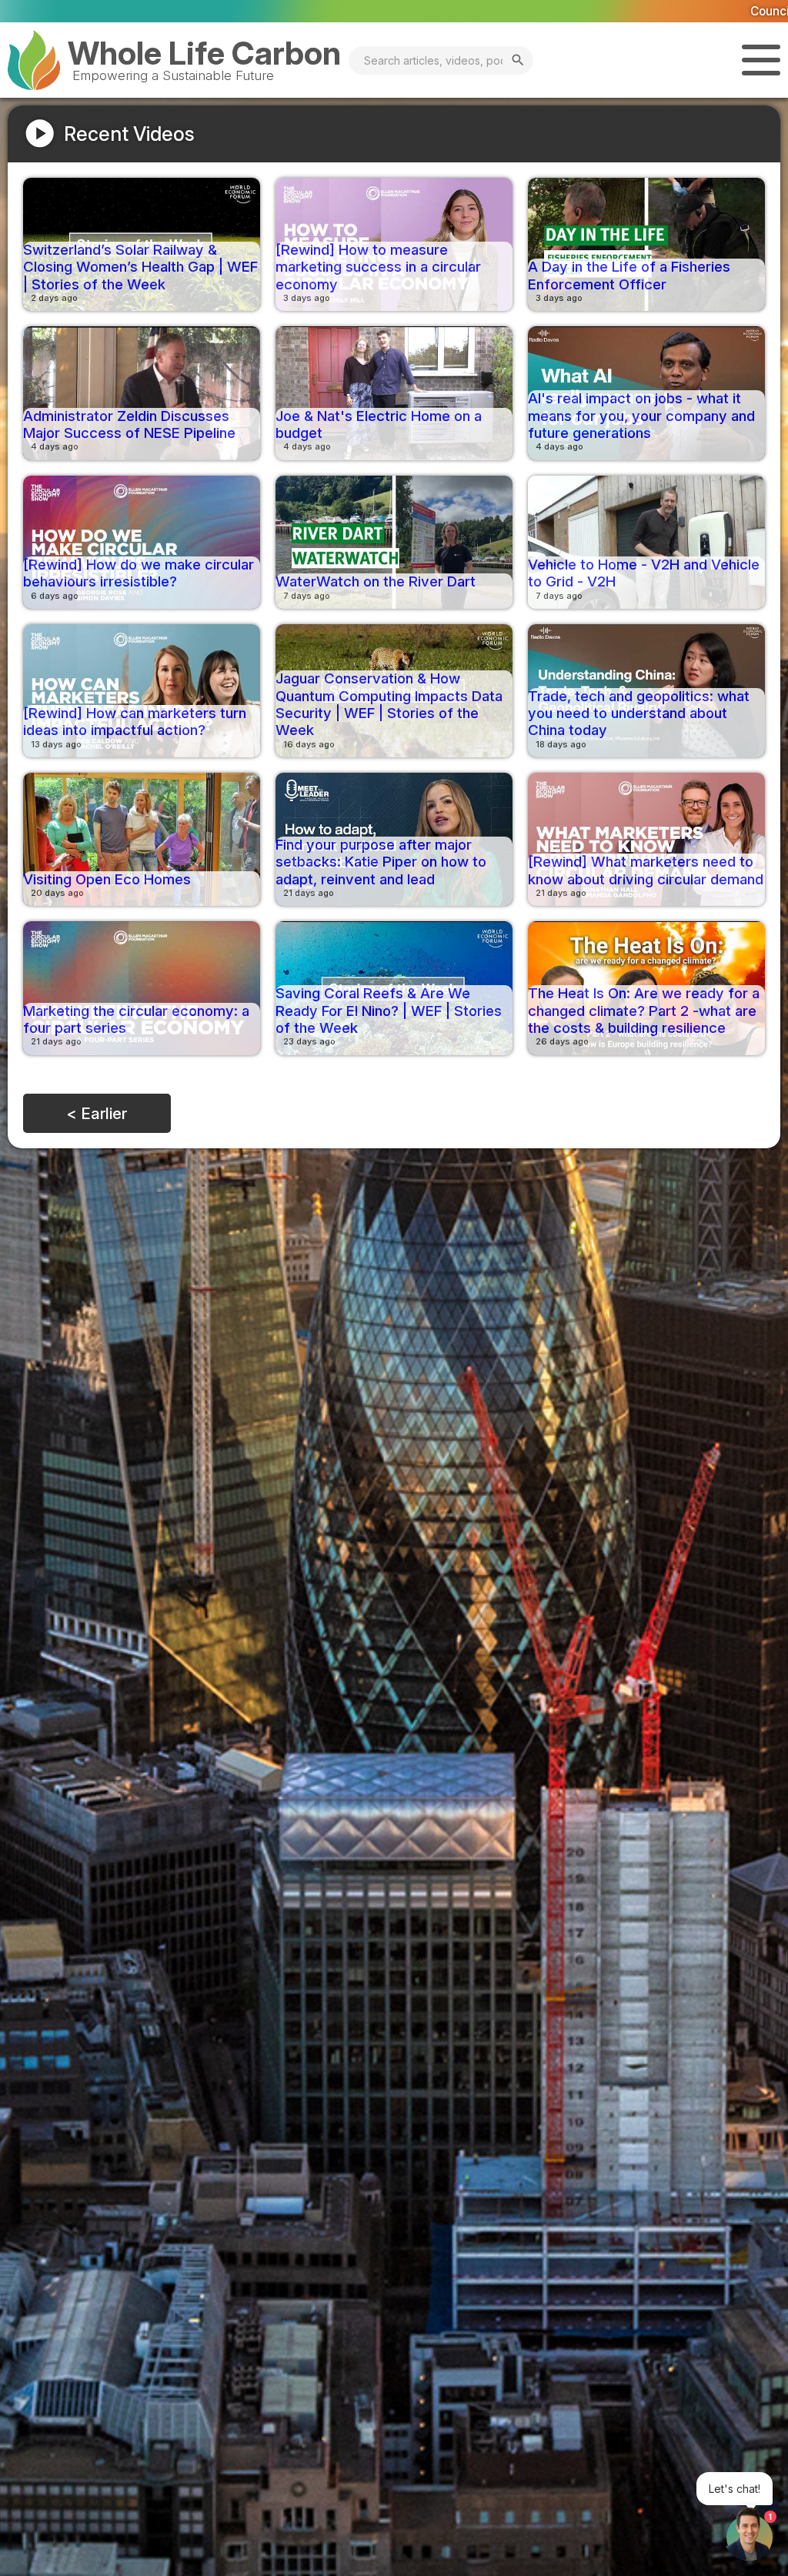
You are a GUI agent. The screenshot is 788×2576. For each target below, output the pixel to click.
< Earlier (97, 1113)
